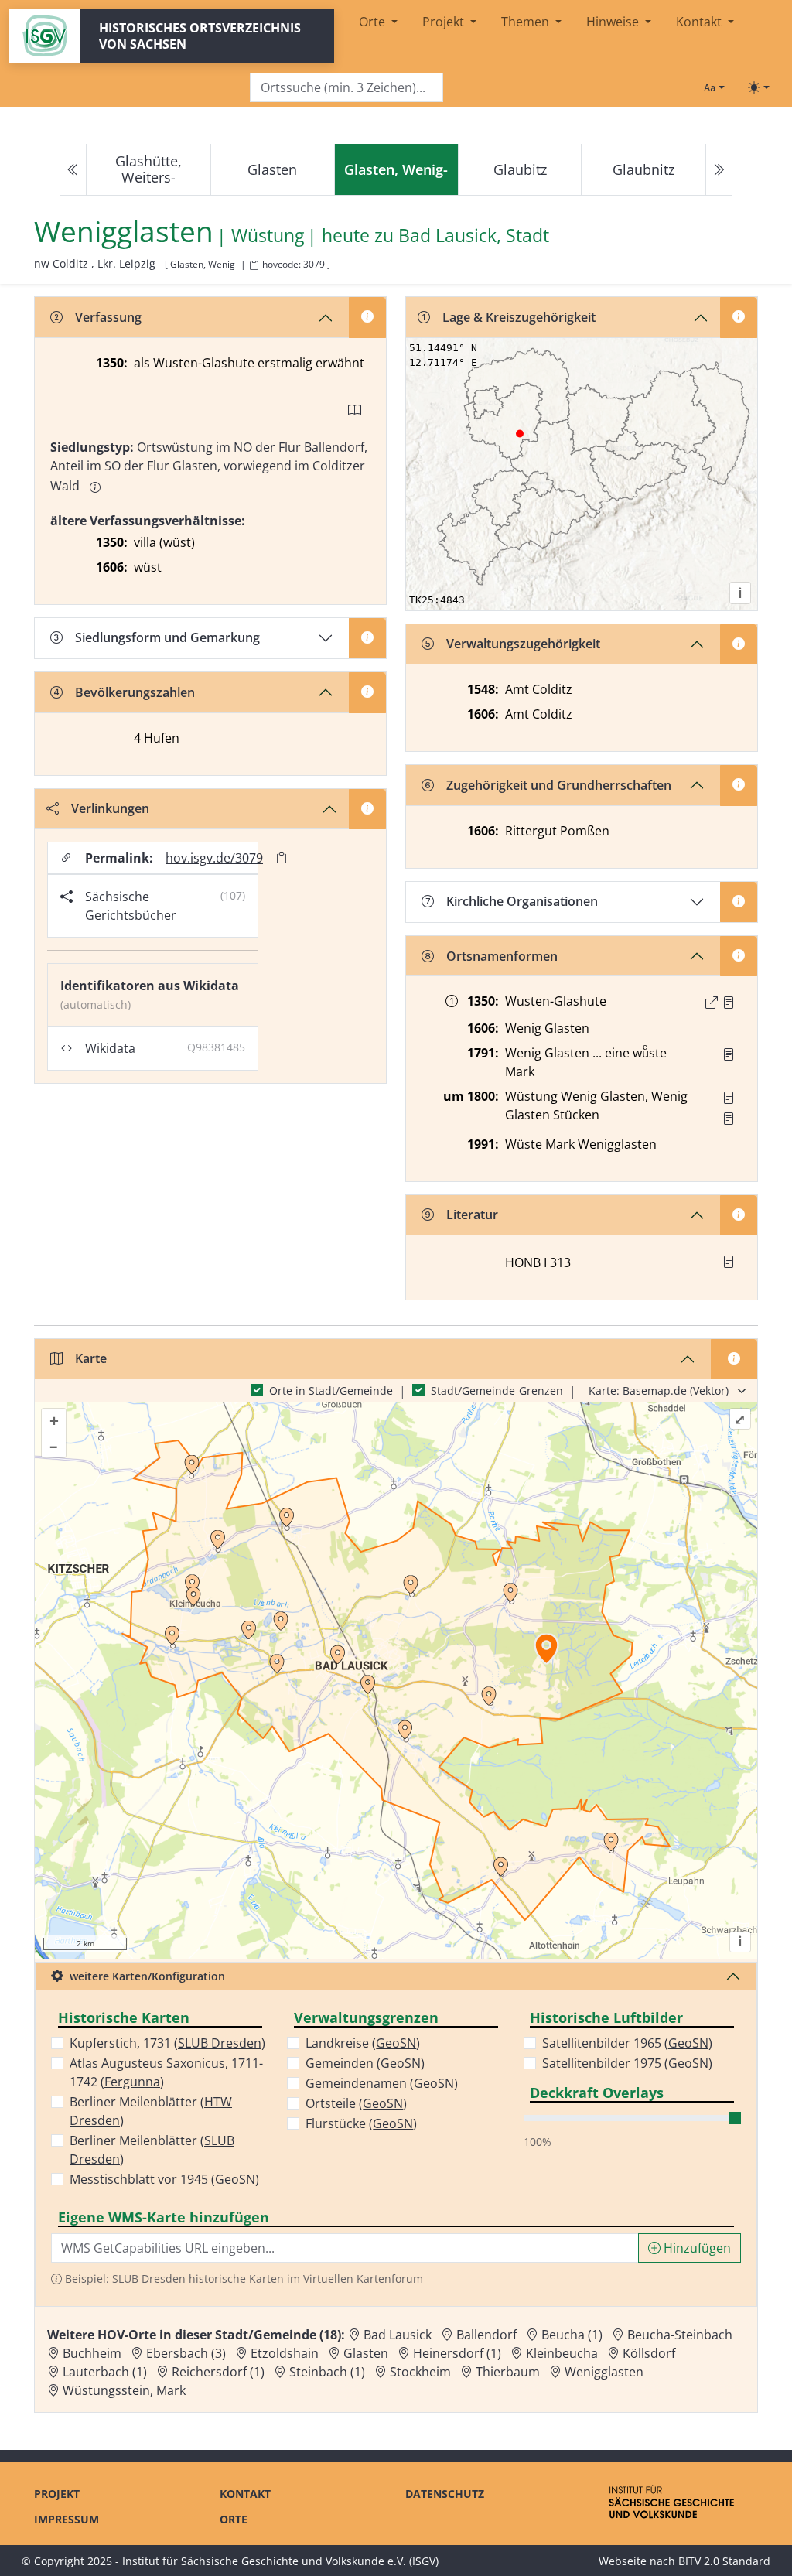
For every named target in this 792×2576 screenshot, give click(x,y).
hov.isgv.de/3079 (214, 858)
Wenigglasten (604, 2372)
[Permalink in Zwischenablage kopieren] (282, 858)
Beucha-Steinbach (680, 2335)
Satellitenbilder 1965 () (627, 2043)
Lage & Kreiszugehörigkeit (519, 317)
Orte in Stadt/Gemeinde (331, 1390)
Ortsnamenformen (502, 956)
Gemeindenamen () (382, 2083)
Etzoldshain (285, 2353)
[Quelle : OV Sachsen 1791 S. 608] (729, 1054)
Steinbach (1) (327, 2372)
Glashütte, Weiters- (148, 169)
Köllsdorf (649, 2353)
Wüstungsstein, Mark (124, 2390)
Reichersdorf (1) (218, 2372)
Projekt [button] (445, 22)
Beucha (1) (572, 2335)
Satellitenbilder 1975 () (627, 2063)
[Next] (719, 170)
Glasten (272, 169)
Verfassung (108, 317)
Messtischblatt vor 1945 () (164, 2179)
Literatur (472, 1215)
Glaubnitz (643, 169)
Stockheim (420, 2372)
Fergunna (132, 2082)
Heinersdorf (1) (457, 2353)
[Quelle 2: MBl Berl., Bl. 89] (729, 1119)
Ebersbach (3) (186, 2353)
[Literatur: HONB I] (729, 1262)
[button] (729, 1003)
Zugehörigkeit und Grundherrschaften (559, 785)
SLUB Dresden (220, 2043)
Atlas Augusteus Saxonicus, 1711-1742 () (166, 2072)
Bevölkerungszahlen (135, 692)
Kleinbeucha (562, 2353)
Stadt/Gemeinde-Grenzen (497, 1390)
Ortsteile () (356, 2103)
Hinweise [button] (614, 22)
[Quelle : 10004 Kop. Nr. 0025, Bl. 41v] (729, 1003)
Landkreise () (363, 2043)
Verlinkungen (110, 808)
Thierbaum (508, 2372)
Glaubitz (520, 169)
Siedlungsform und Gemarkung (167, 637)
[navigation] (396, 170)
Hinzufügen (696, 2248)
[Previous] (73, 170)
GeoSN (235, 2179)
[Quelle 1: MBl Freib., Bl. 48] (729, 1098)
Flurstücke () (361, 2123)
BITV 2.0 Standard (724, 2561)
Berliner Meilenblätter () (151, 2111)
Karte (91, 1358)
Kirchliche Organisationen (522, 901)
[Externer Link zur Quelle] (712, 1003)
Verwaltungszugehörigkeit (523, 644)
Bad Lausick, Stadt (474, 235)
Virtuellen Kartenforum (363, 2279)
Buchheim (92, 2353)
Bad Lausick (398, 2335)
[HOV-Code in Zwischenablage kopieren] (254, 266)
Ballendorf (486, 2335)
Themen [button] (527, 22)
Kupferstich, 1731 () (167, 2043)
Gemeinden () (365, 2063)
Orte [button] (374, 22)
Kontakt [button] (700, 22)
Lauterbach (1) (105, 2372)
